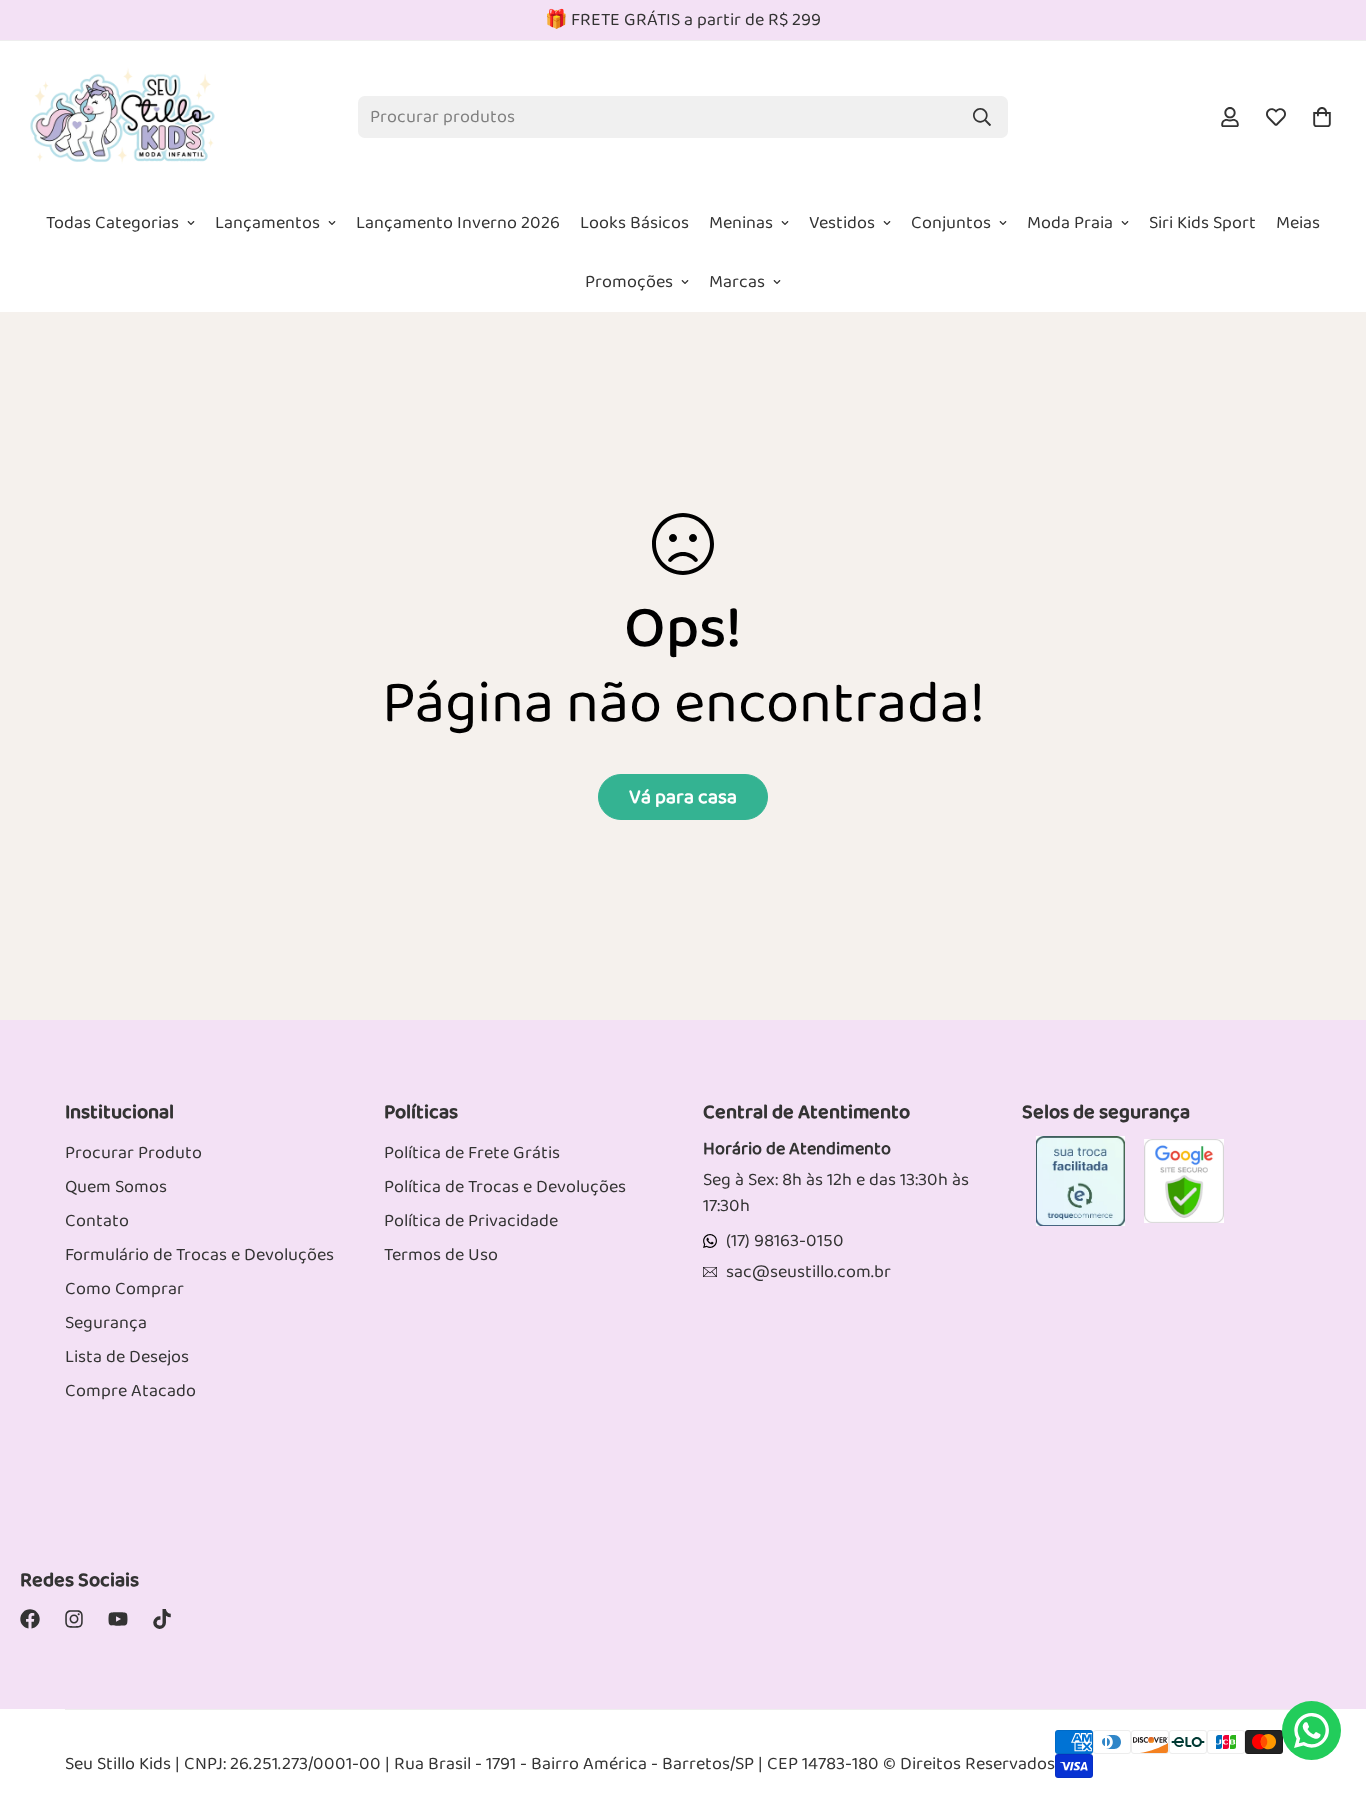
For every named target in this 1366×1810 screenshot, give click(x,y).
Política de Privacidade (471, 1221)
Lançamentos (267, 223)
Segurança (106, 1323)
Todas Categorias (112, 223)
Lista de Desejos (127, 1357)
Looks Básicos (634, 223)
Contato (97, 1221)
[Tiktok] (162, 1619)
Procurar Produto (133, 1153)
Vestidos (842, 223)
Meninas (741, 223)
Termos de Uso (441, 1255)
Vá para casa (683, 797)
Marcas (737, 282)
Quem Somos (116, 1187)
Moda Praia (1070, 223)
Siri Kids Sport (1202, 223)
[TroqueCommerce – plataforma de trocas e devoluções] (1080, 1181)
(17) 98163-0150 (785, 1241)
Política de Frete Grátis (472, 1153)
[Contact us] (1311, 1730)
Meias (1298, 223)
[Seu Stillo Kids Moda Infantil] (122, 117)
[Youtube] (118, 1619)
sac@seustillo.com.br (808, 1272)
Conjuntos (951, 223)
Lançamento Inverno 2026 (458, 223)
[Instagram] (74, 1619)
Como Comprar (124, 1289)
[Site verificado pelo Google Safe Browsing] (1184, 1181)
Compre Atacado (130, 1391)
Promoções (629, 282)
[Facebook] (30, 1619)
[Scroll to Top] (1327, 1647)
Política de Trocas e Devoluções (505, 1187)
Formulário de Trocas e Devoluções (199, 1255)
